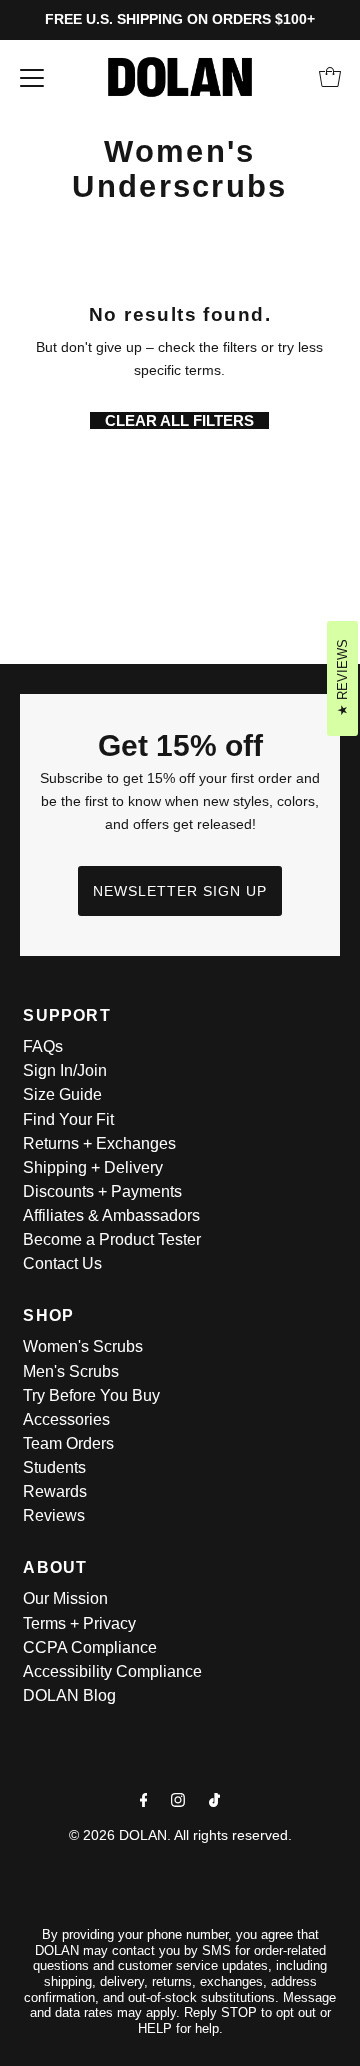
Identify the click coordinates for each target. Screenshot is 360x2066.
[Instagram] (178, 1799)
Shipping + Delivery (93, 1167)
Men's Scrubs (71, 1371)
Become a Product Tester (112, 1239)
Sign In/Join (65, 1070)
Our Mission (65, 1598)
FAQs (43, 1046)
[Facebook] (144, 1799)
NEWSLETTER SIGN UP (180, 891)
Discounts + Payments (102, 1191)
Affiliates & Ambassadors (111, 1215)
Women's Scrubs (83, 1346)
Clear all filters (179, 420)
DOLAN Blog (69, 1695)
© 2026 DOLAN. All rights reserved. (180, 1835)
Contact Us (62, 1263)
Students (54, 1467)
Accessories (66, 1419)
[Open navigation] (32, 77)
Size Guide (62, 1094)
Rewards (55, 1491)
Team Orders (68, 1443)
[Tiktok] (214, 1799)
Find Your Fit (68, 1119)
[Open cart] (330, 77)
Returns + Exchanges (99, 1143)
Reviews (54, 1515)
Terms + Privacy (79, 1623)
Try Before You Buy (91, 1395)
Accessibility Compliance (112, 1671)
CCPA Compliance (90, 1647)
